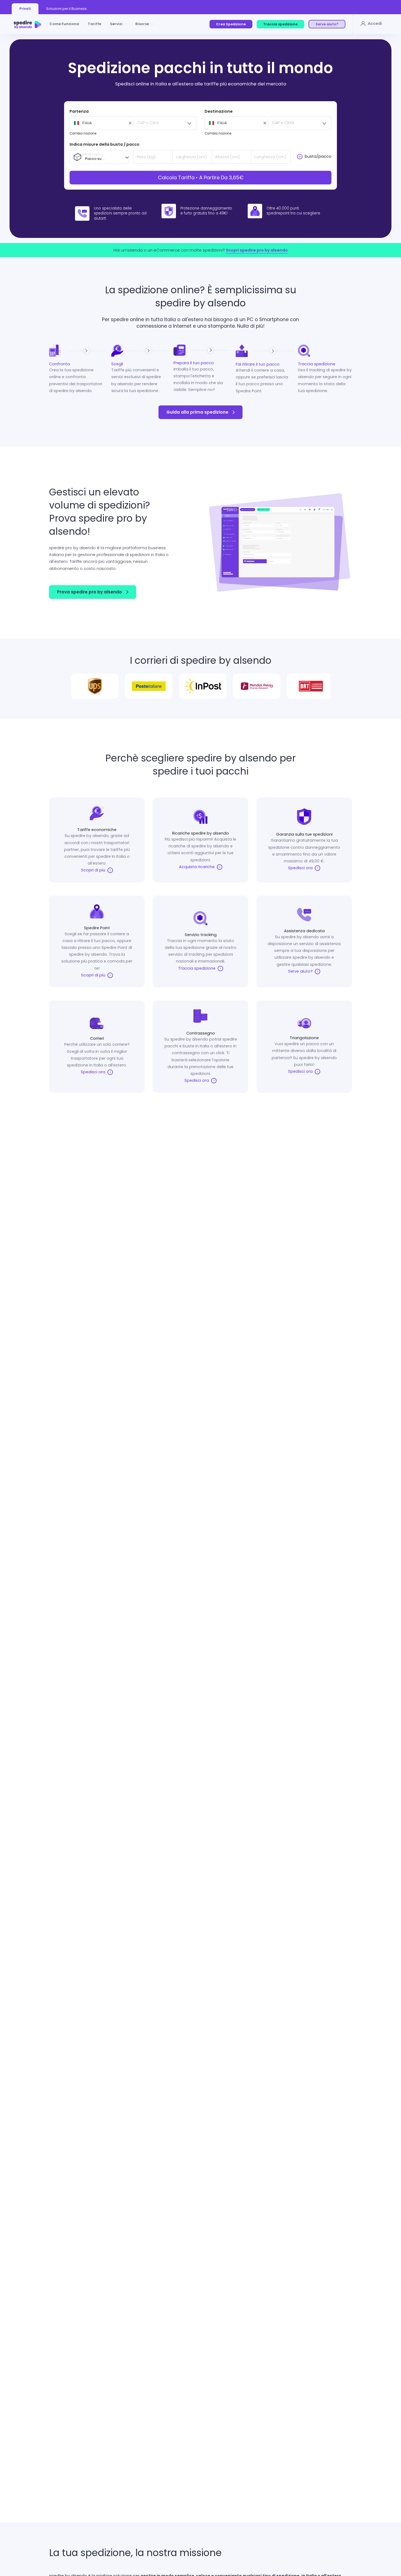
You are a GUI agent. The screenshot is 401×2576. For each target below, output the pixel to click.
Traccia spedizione (280, 24)
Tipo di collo (91, 154)
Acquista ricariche (197, 867)
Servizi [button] (116, 24)
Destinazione (219, 111)
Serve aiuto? (327, 24)
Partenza (79, 111)
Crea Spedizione (231, 24)
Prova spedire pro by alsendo (89, 592)
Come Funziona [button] (64, 24)
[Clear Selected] (100, 123)
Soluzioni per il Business (66, 9)
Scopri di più (94, 870)
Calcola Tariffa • (201, 177)
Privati (25, 9)
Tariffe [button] (95, 24)
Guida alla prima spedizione (197, 412)
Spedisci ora (301, 868)
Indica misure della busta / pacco (104, 144)
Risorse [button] (142, 24)
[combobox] (101, 123)
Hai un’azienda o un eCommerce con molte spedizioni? (201, 250)
